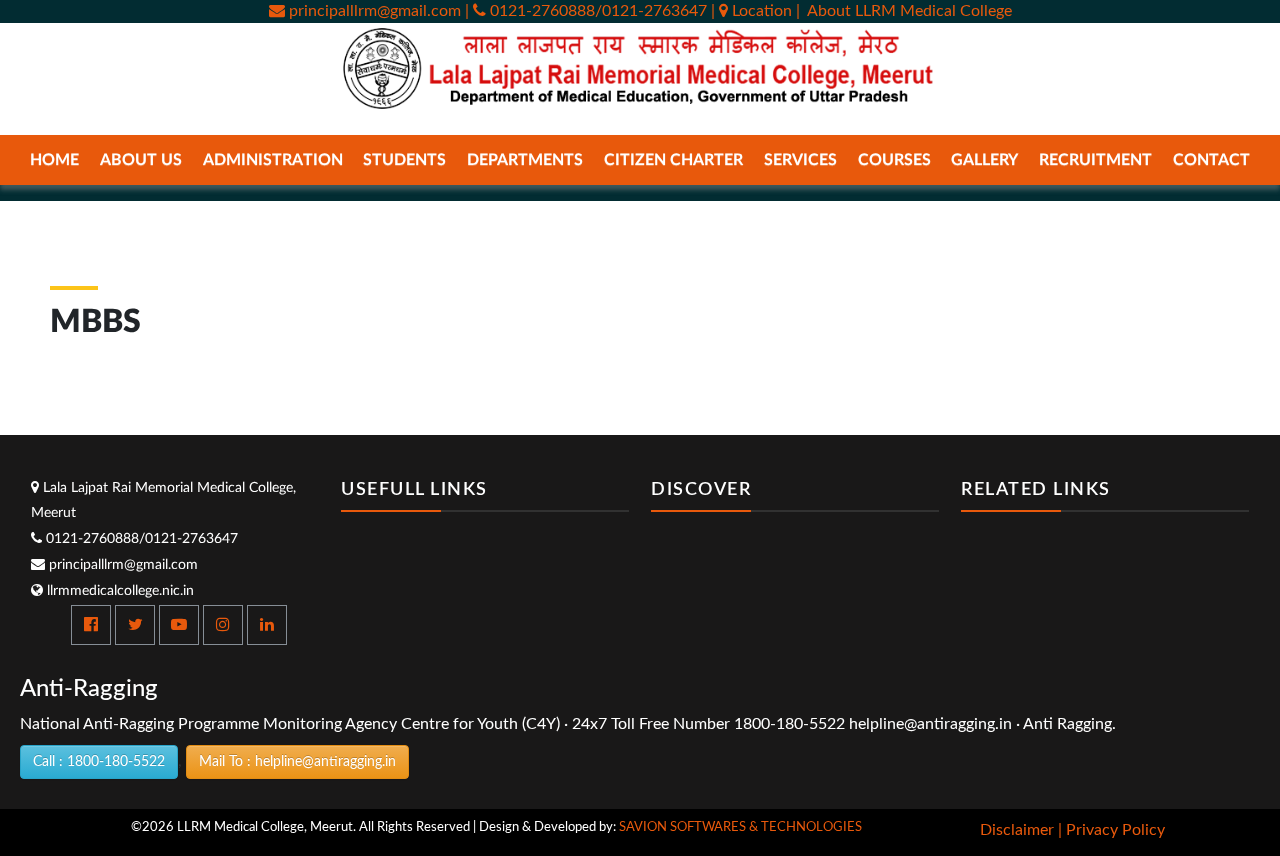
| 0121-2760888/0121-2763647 (586, 11)
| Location (753, 11)
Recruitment (1095, 160)
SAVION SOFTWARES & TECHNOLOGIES (740, 827)
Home (54, 160)
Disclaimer (1017, 830)
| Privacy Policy (1111, 830)
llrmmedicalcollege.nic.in (118, 591)
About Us (141, 160)
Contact (1211, 160)
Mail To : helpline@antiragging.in (297, 762)
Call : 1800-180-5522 (99, 762)
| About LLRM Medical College (904, 11)
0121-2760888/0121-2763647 (140, 539)
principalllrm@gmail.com (373, 11)
